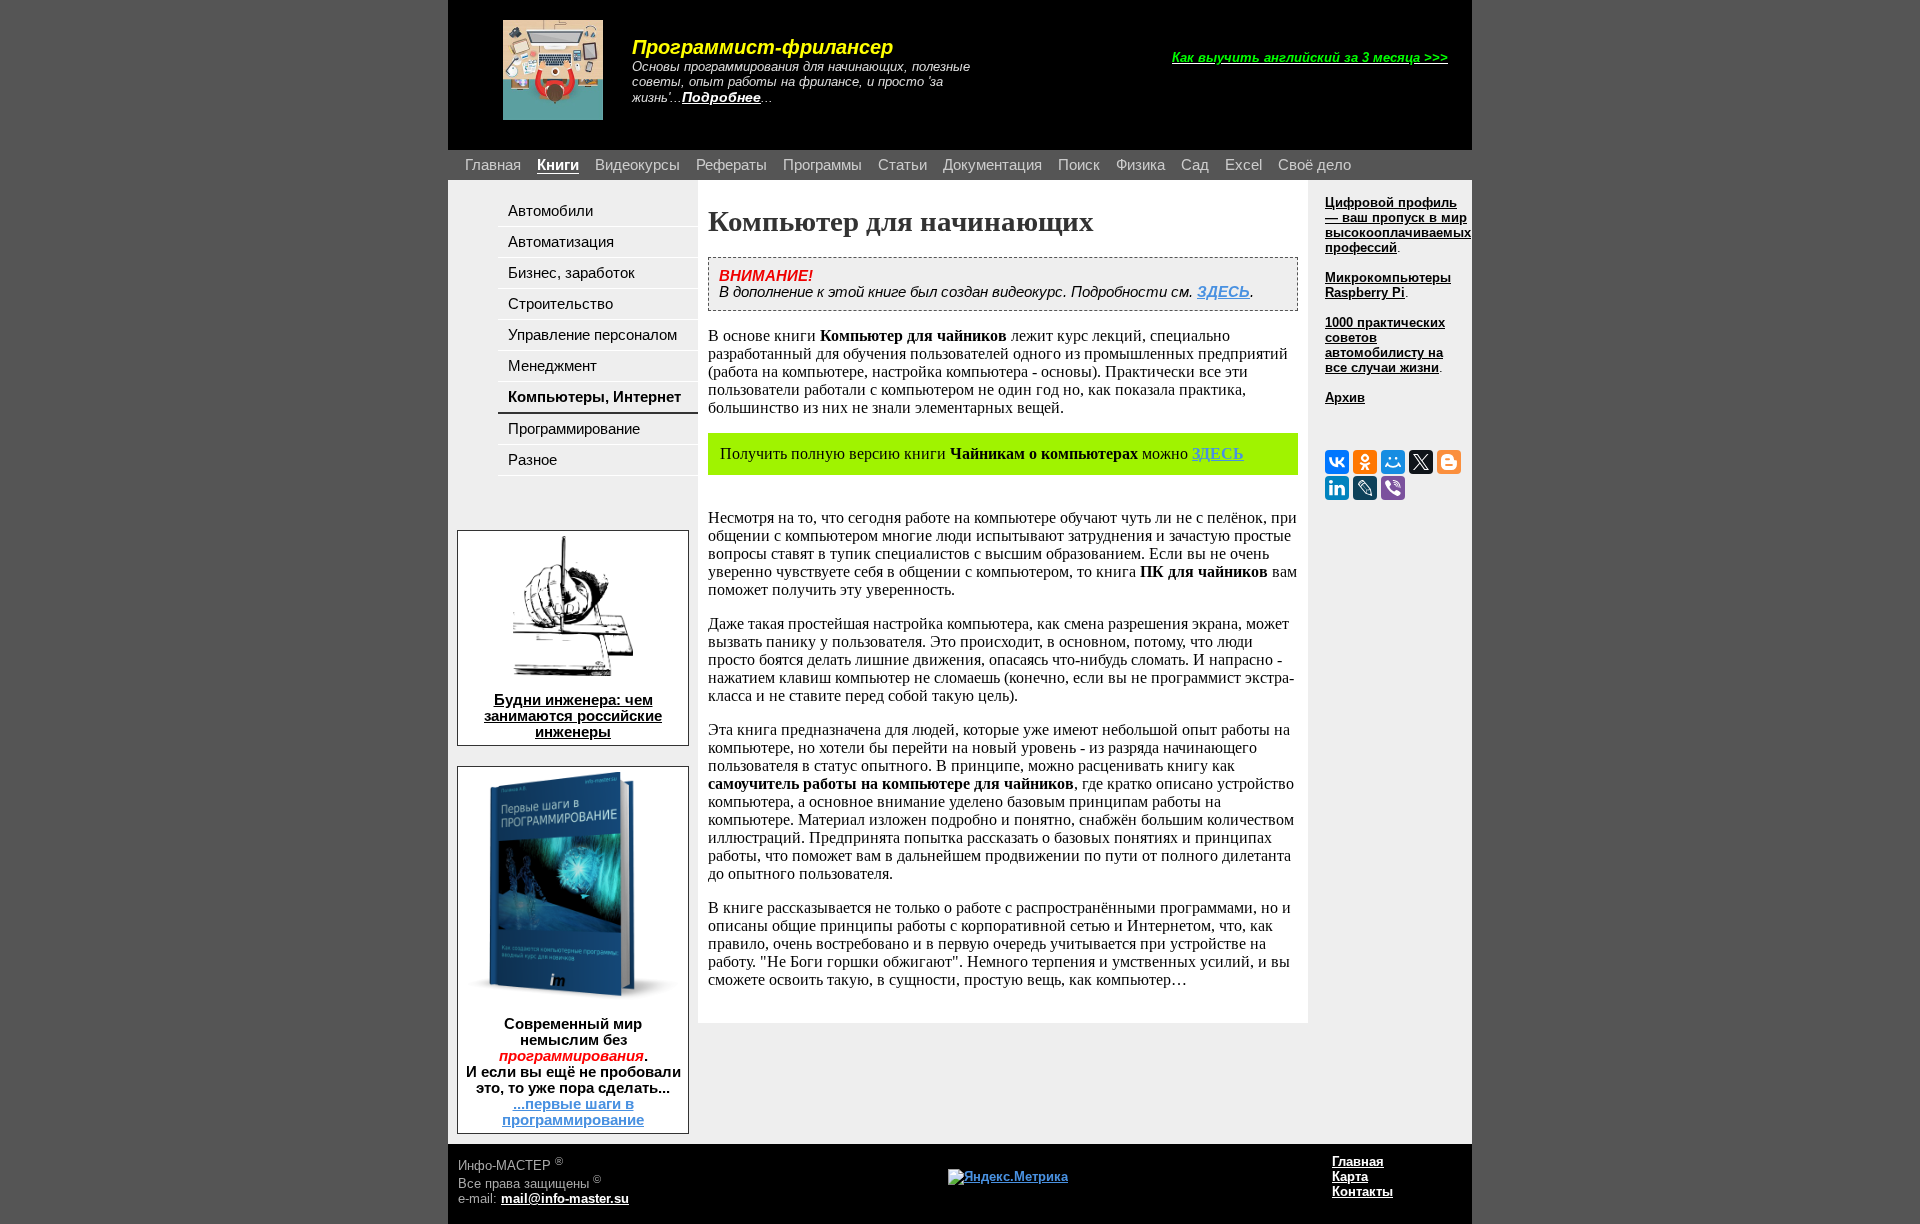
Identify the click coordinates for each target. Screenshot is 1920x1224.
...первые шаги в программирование (573, 1112)
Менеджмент (552, 366)
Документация (992, 165)
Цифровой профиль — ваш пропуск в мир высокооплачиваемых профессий (1398, 225)
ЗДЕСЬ (1223, 292)
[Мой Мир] (1393, 462)
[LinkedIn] (1337, 488)
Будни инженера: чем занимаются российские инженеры (573, 716)
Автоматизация (561, 242)
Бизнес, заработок (571, 273)
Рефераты (731, 165)
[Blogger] (1449, 462)
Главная (493, 165)
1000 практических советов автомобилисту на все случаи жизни (1385, 345)
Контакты (1362, 1191)
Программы (822, 165)
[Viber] (1393, 488)
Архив (1345, 397)
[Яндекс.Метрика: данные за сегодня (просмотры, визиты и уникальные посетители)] (1008, 1177)
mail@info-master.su (565, 1198)
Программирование (574, 429)
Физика (1140, 165)
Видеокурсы (637, 165)
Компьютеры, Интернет (594, 397)
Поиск (1079, 165)
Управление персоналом (592, 335)
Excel (1243, 165)
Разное (532, 460)
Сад (1195, 165)
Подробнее (721, 97)
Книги (558, 165)
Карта (1350, 1176)
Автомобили (550, 211)
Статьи (902, 165)
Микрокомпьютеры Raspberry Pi (1388, 285)
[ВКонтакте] (1337, 462)
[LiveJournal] (1365, 488)
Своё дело (1314, 165)
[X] (1421, 462)
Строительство (560, 304)
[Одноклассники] (1365, 462)
